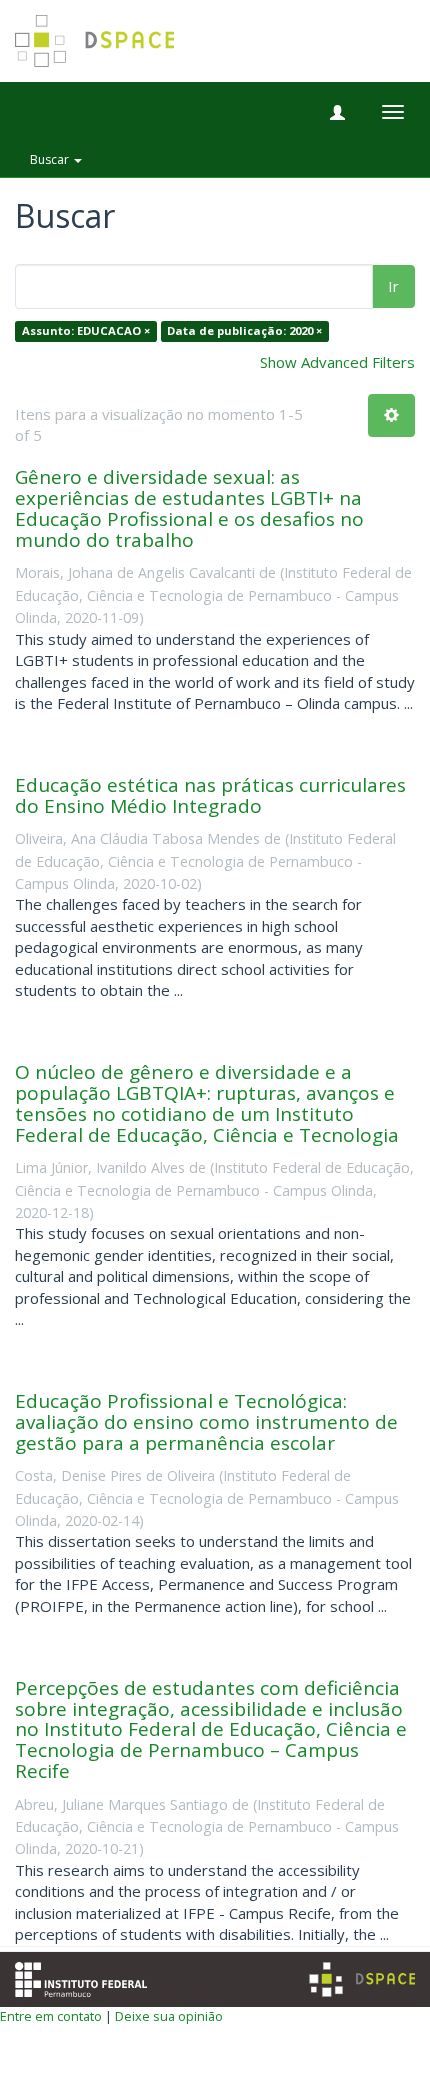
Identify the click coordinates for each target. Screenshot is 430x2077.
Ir (393, 286)
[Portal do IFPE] (81, 1977)
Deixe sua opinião (169, 2016)
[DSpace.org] (362, 1979)
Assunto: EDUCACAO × (86, 331)
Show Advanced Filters (337, 362)
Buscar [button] (51, 159)
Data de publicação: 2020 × (244, 331)
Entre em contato (51, 2016)
